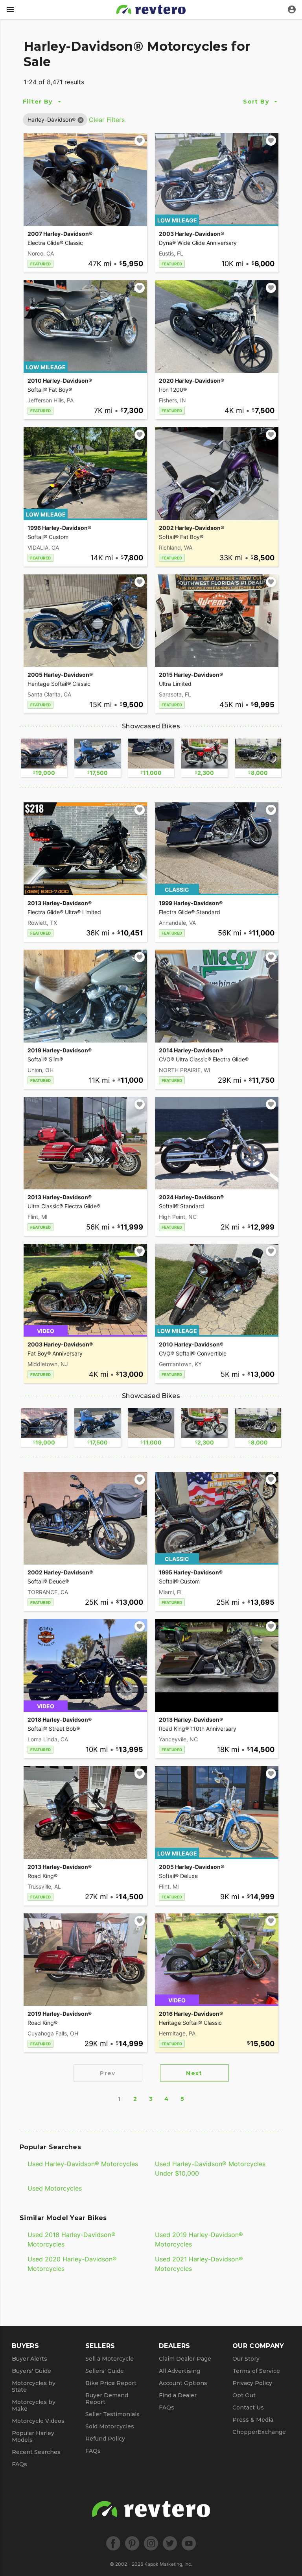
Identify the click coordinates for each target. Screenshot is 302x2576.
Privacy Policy (252, 2383)
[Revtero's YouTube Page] (189, 2543)
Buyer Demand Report (107, 2399)
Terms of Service (256, 2371)
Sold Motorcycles (110, 2426)
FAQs (19, 2464)
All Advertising (180, 2371)
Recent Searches (36, 2452)
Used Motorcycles (55, 2188)
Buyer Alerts (29, 2359)
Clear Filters (107, 120)
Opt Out (244, 2395)
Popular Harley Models (33, 2436)
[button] (52, 119)
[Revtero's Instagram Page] (151, 2543)
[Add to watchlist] (140, 141)
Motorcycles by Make (34, 2405)
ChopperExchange (259, 2432)
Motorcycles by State (34, 2386)
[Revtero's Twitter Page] (170, 2543)
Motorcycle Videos (38, 2421)
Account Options (183, 2383)
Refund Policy (105, 2439)
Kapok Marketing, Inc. (168, 2564)
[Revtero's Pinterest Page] (132, 2543)
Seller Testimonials (112, 2414)
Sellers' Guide (105, 2371)
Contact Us (248, 2407)
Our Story (246, 2359)
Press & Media (253, 2420)
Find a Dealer (178, 2395)
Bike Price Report (111, 2383)
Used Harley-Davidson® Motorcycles (83, 2164)
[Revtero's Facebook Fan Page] (113, 2543)
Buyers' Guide (31, 2371)
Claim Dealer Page (185, 2359)
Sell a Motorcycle (110, 2359)
